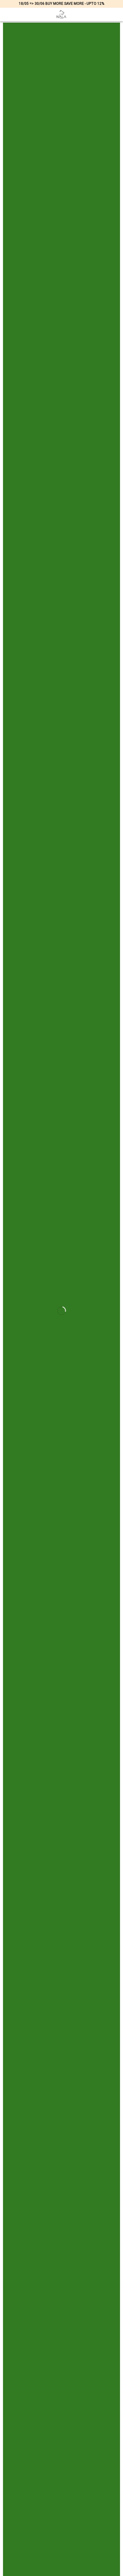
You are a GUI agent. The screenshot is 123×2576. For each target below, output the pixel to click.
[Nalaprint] (61, 14)
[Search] (106, 14)
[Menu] (8, 15)
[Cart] (116, 15)
